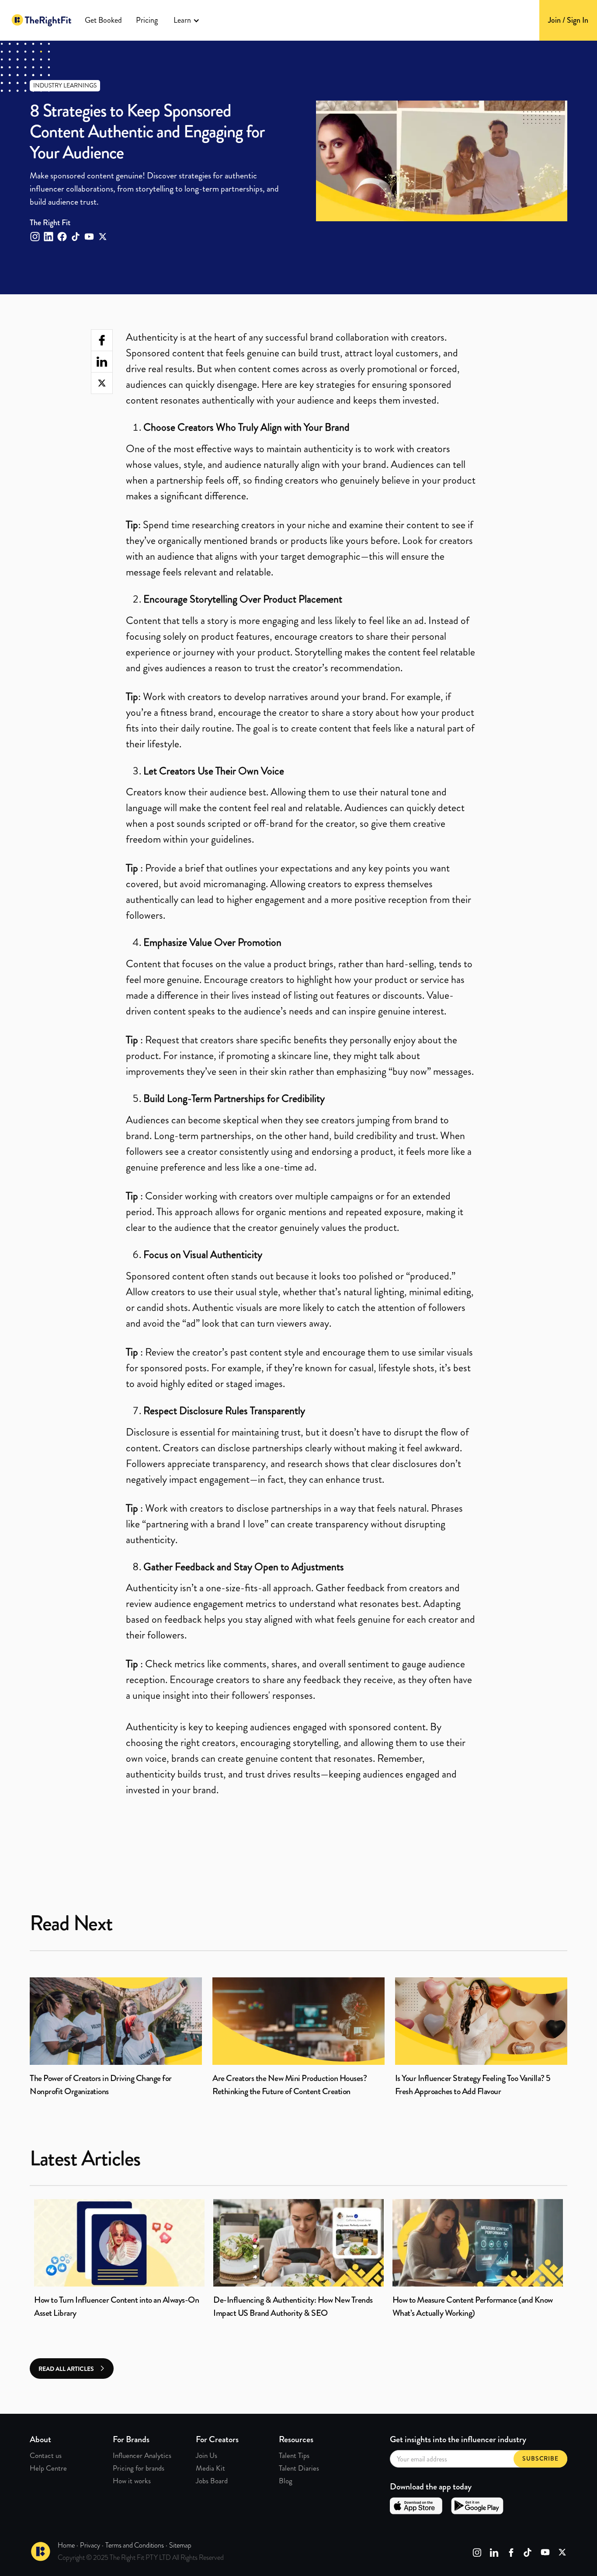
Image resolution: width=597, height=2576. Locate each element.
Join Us (207, 2455)
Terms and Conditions (135, 2545)
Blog (286, 2481)
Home (66, 2545)
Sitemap (180, 2545)
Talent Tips (294, 2455)
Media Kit (210, 2468)
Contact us (46, 2455)
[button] (187, 20)
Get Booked (103, 20)
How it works (132, 2481)
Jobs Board (212, 2481)
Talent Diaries (299, 2468)
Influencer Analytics (142, 2455)
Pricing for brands (139, 2468)
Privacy (90, 2545)
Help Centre (48, 2468)
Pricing (147, 20)
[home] (42, 20)
